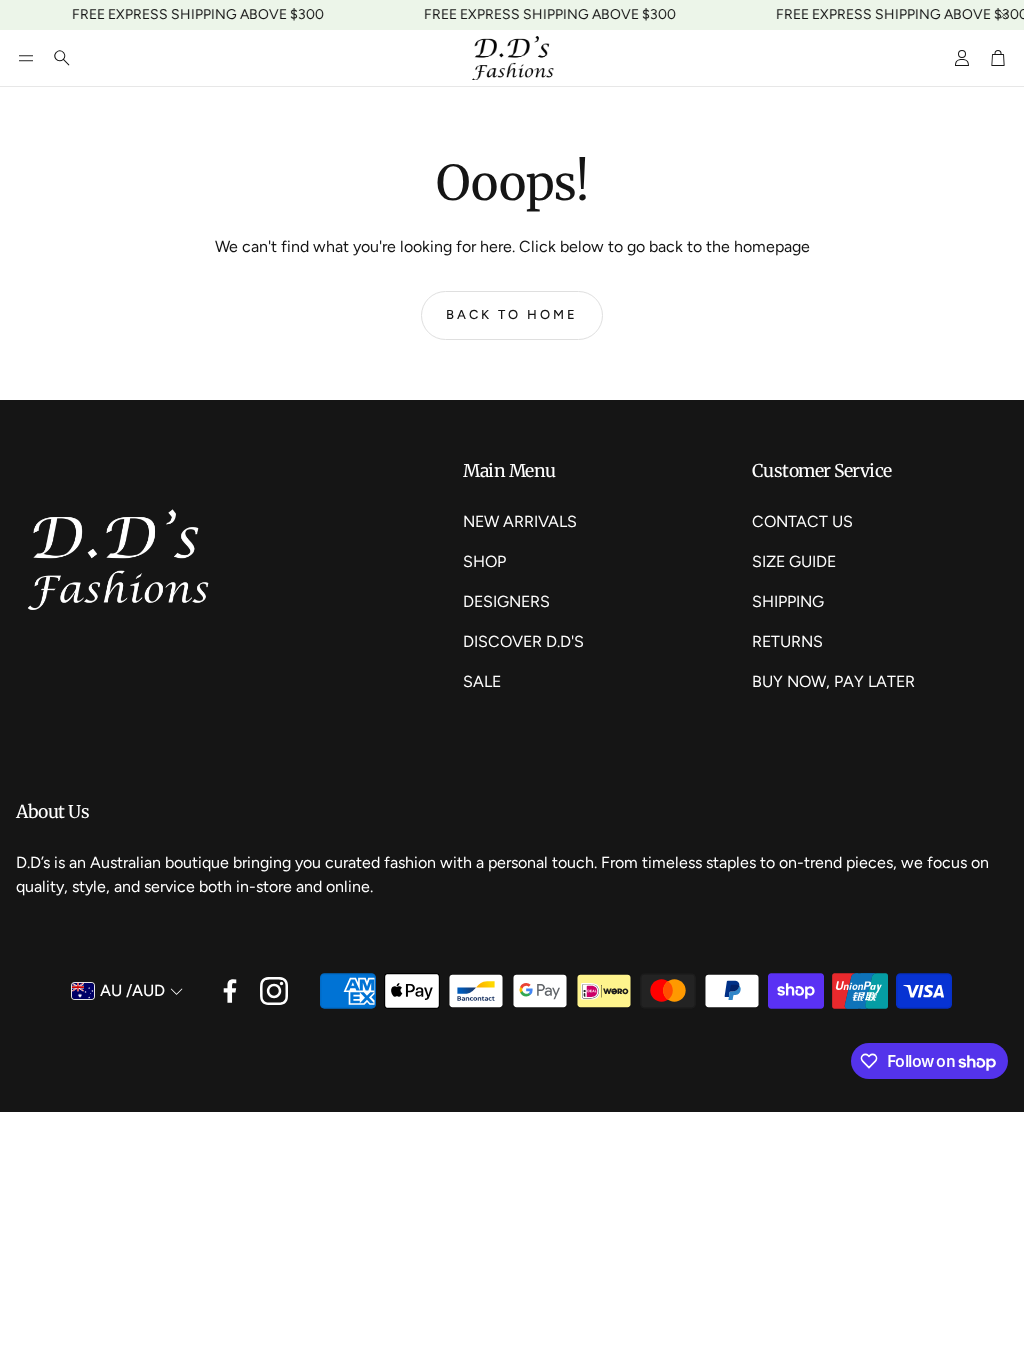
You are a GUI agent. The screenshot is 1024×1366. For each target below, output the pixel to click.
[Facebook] (230, 991)
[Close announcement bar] (1004, 15)
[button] (26, 58)
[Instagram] (274, 991)
